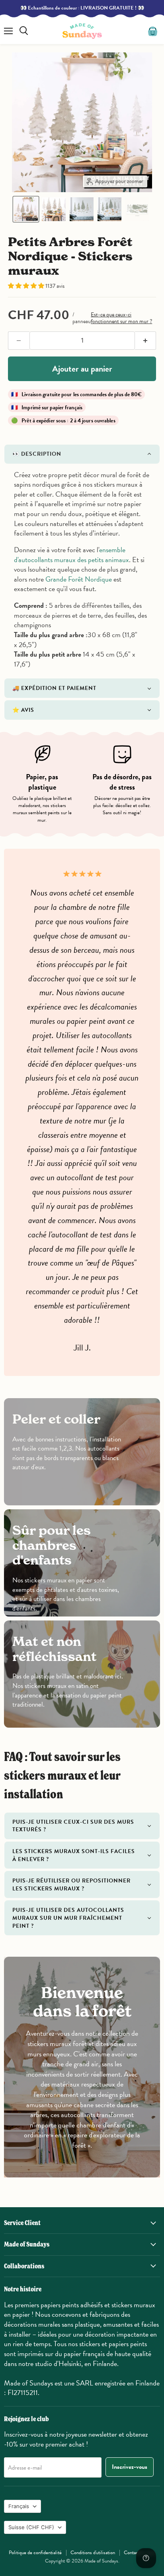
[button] (26, 209)
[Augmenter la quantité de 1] (146, 341)
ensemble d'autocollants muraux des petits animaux (71, 555)
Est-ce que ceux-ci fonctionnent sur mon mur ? (121, 318)
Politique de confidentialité (35, 2553)
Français (19, 2506)
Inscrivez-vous (130, 2467)
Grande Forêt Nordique (79, 579)
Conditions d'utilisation (93, 2553)
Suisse (31, 2527)
